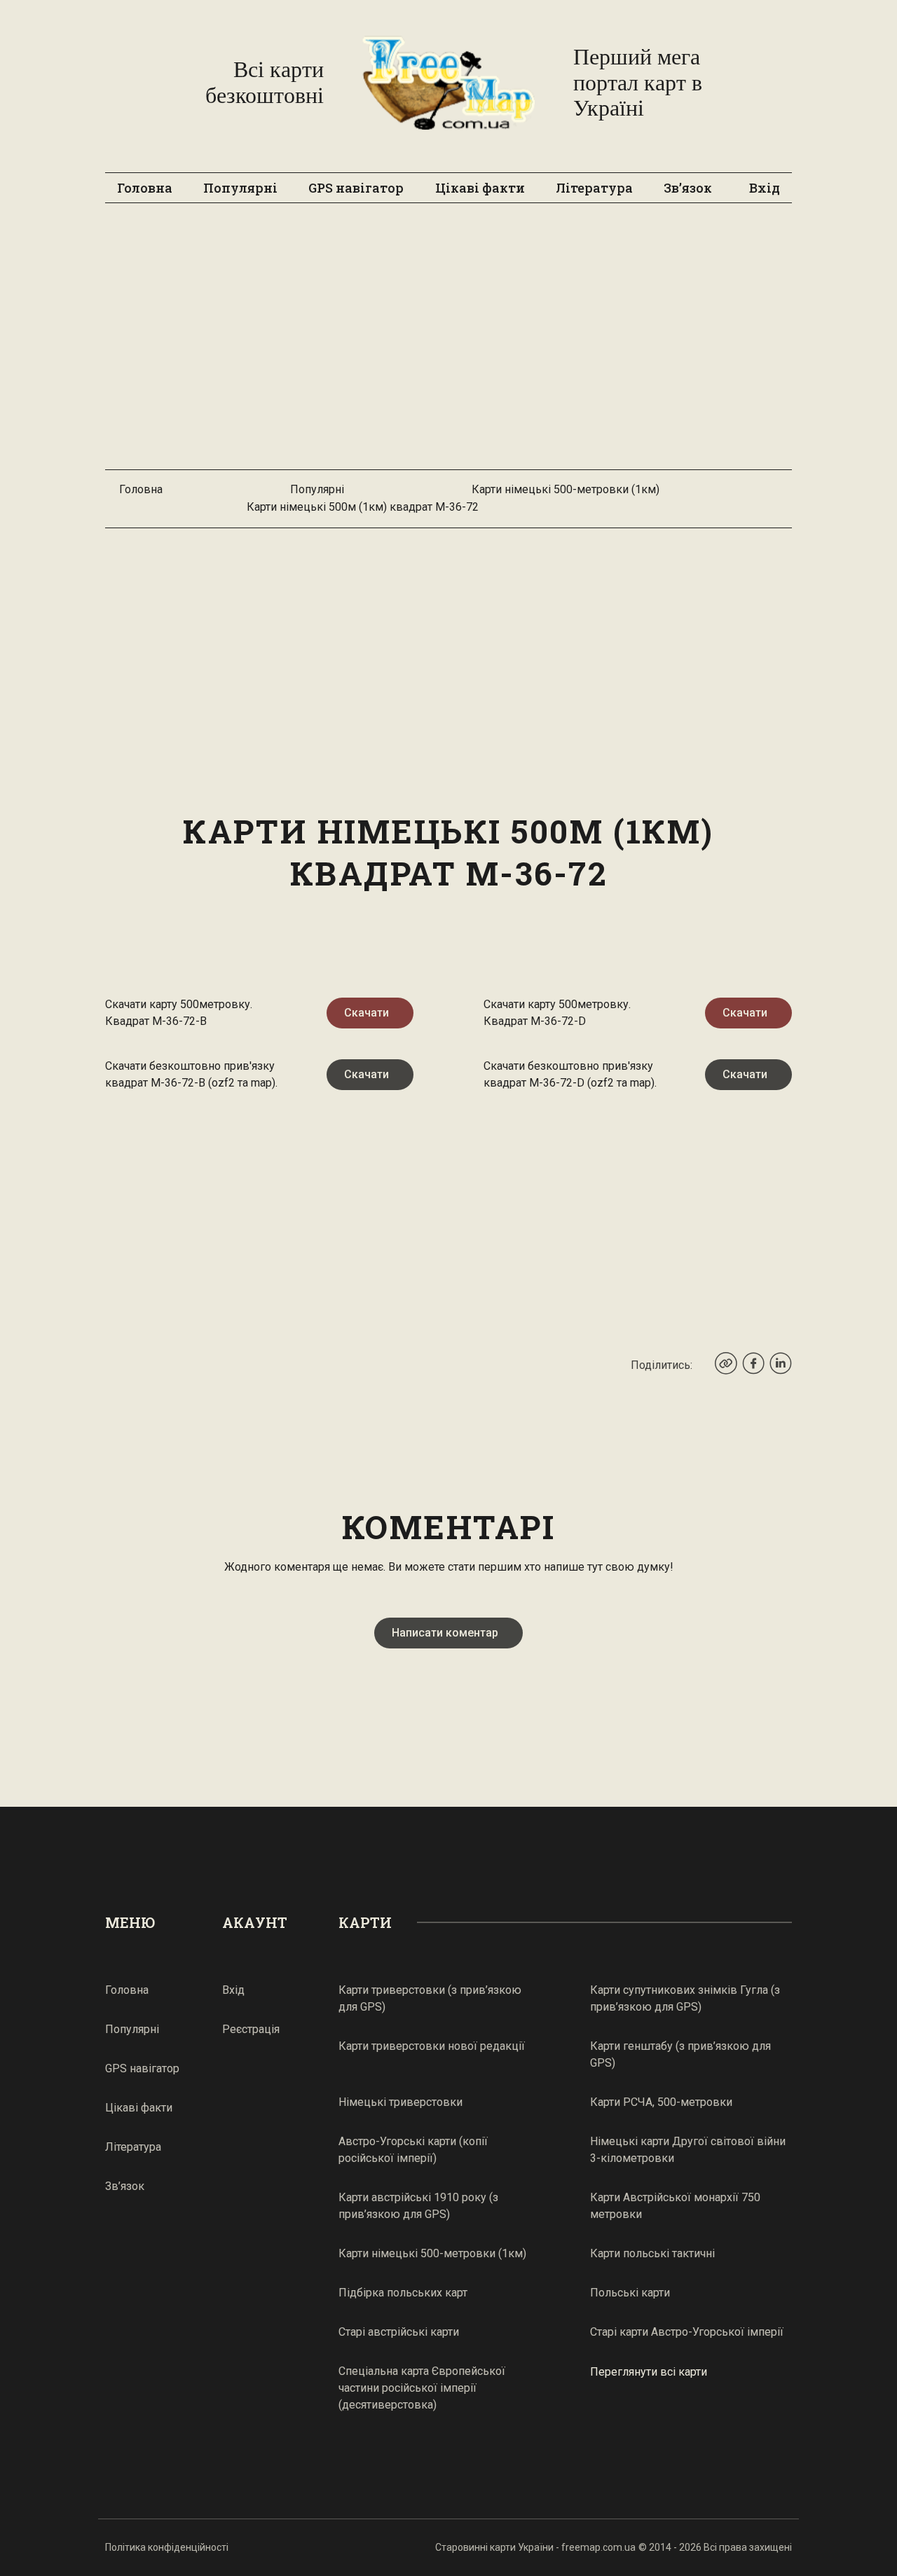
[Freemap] (448, 83)
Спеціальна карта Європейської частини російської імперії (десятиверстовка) (422, 2388)
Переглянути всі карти (649, 2371)
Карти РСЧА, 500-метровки (661, 2102)
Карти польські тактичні (652, 2253)
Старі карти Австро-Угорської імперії (687, 2332)
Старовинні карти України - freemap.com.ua (535, 2547)
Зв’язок (688, 188)
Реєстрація (251, 2029)
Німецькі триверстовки (400, 2102)
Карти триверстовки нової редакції (432, 2046)
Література (594, 188)
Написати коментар (445, 1633)
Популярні (240, 188)
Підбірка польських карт (403, 2293)
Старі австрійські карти (399, 2332)
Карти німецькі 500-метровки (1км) (566, 489)
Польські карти (630, 2293)
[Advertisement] (448, 343)
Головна (145, 188)
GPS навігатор (356, 188)
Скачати (367, 1013)
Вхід (765, 188)
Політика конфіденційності (167, 2547)
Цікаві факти (480, 188)
